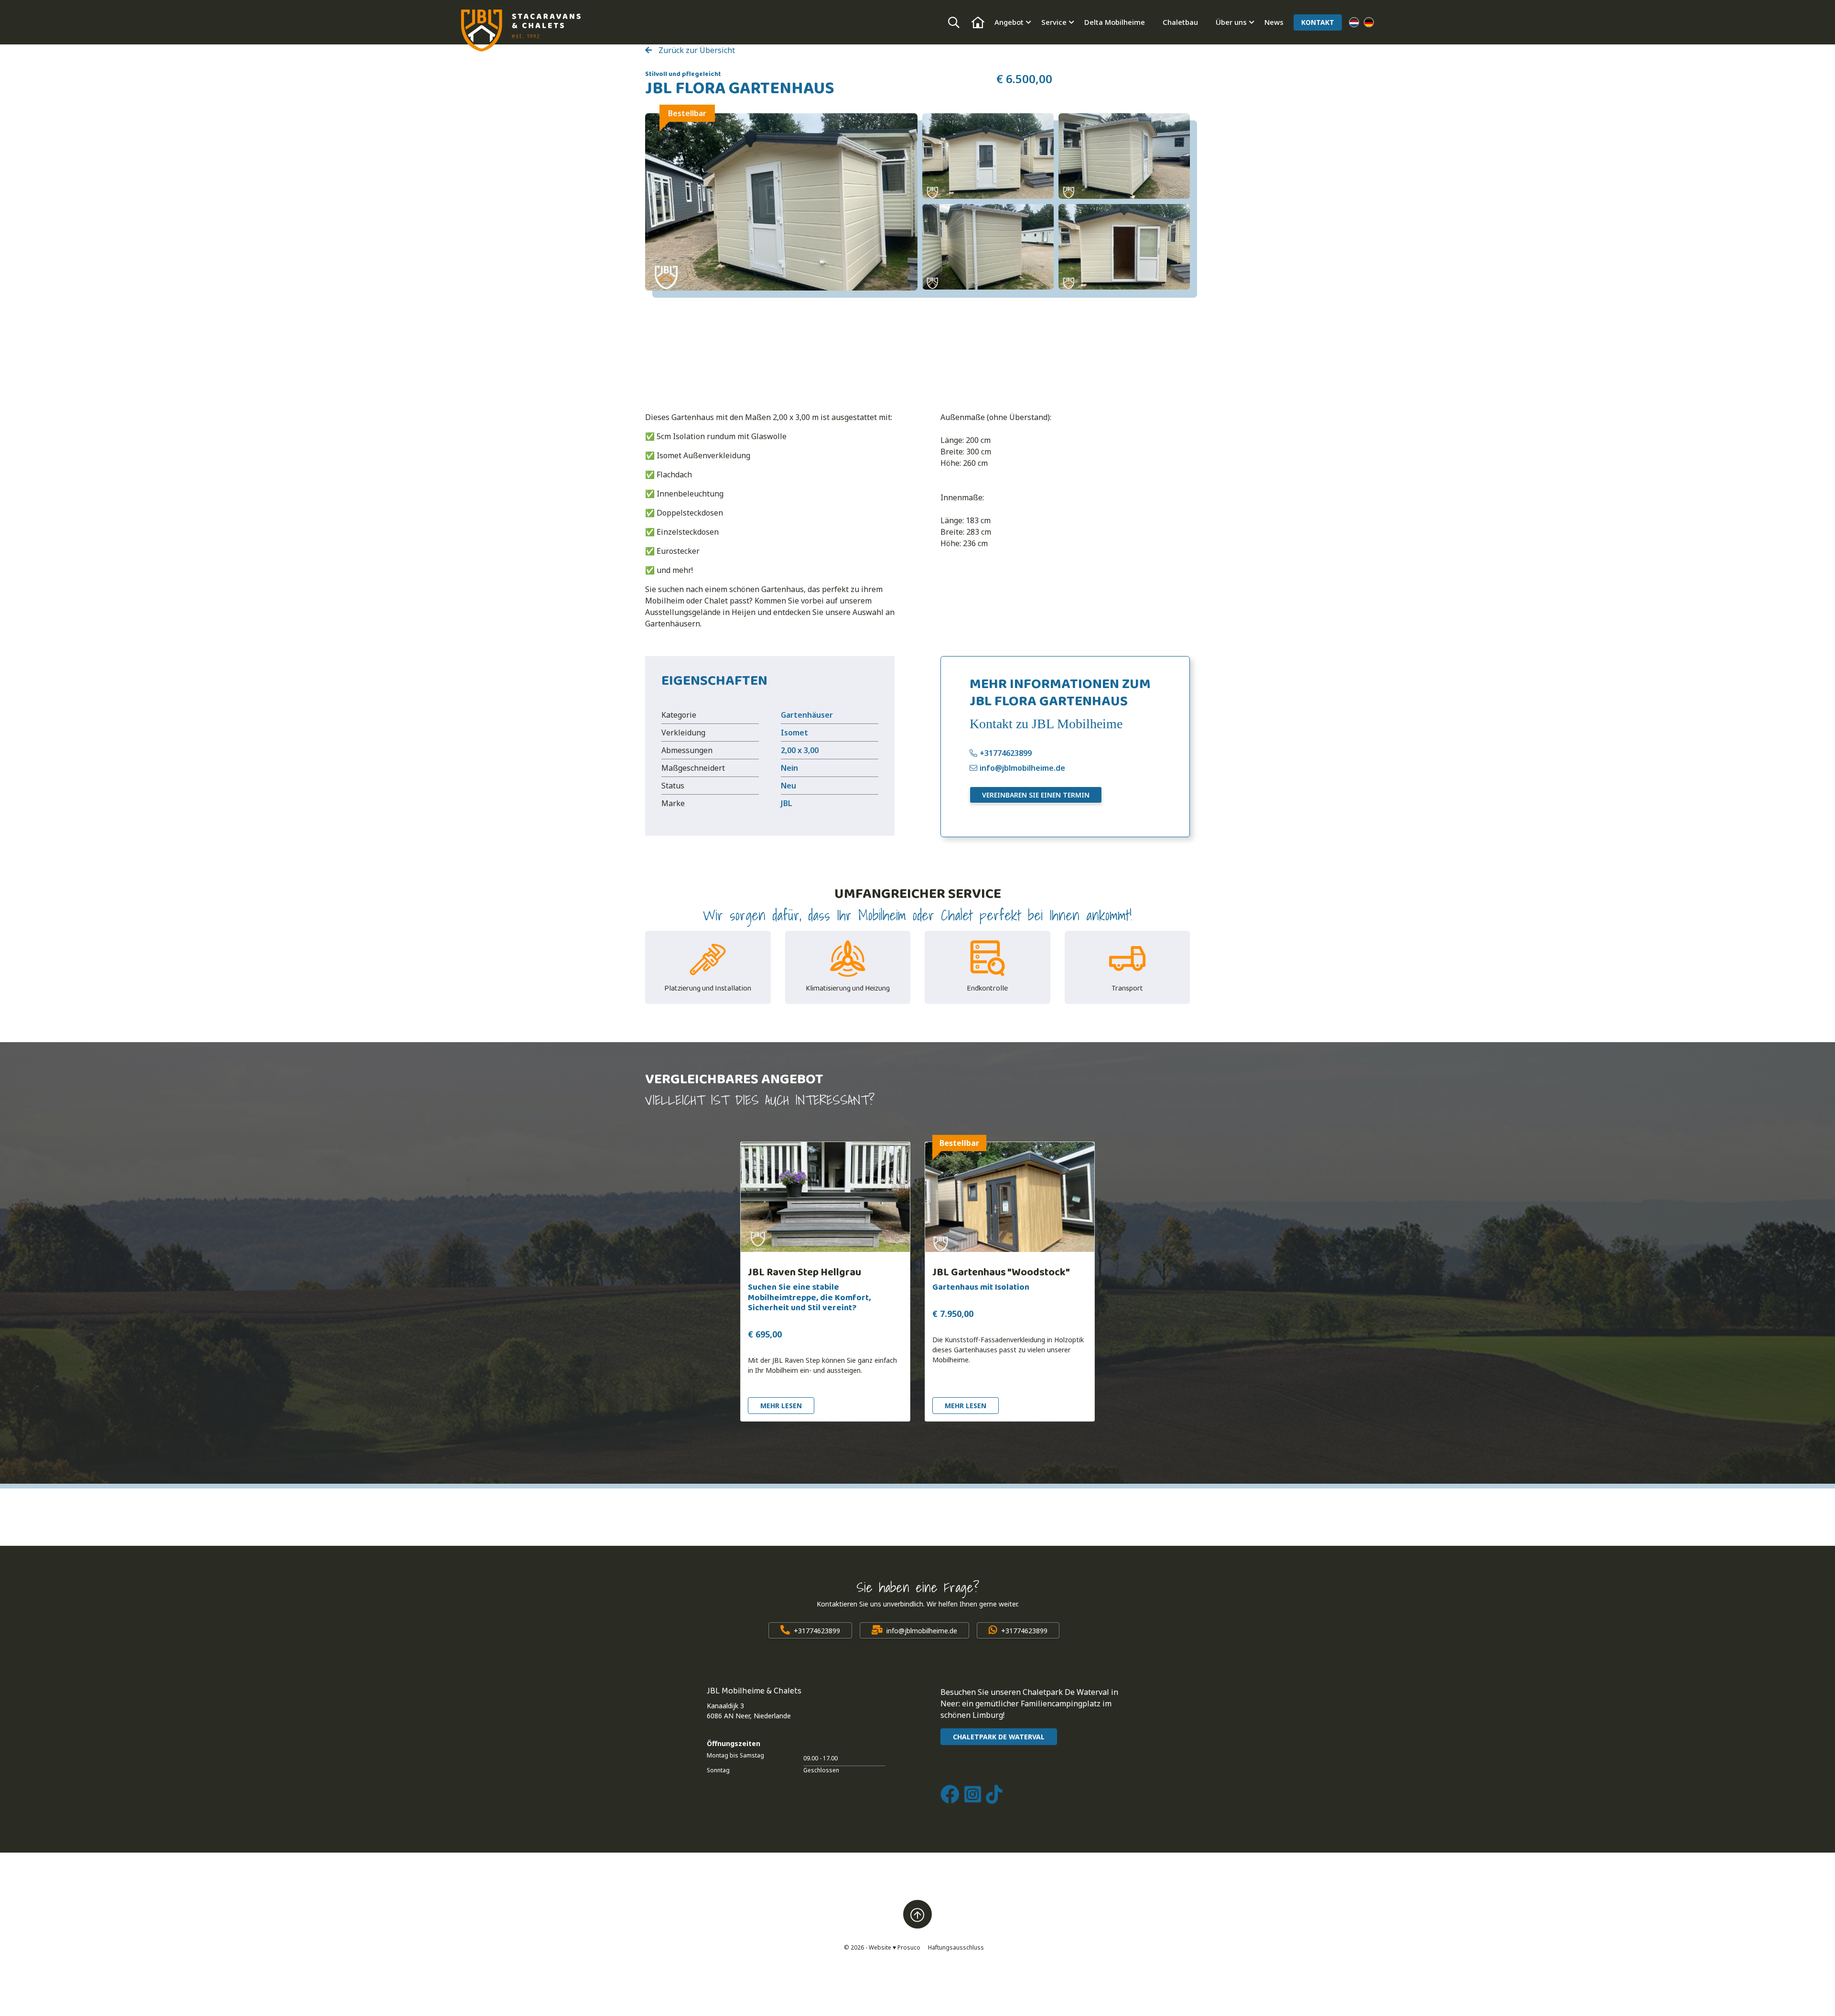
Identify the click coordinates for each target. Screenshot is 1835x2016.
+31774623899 (1006, 753)
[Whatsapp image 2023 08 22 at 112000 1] (988, 247)
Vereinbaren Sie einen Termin (1036, 795)
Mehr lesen (781, 1406)
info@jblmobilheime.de (1022, 768)
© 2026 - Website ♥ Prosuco (882, 1947)
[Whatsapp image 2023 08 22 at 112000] (988, 156)
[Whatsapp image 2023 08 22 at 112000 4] (1124, 247)
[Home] (978, 22)
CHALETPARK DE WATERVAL (999, 1737)
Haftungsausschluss (956, 1947)
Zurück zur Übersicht (696, 50)
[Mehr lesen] (825, 1197)
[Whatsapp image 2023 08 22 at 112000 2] (1124, 156)
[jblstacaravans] (521, 31)
